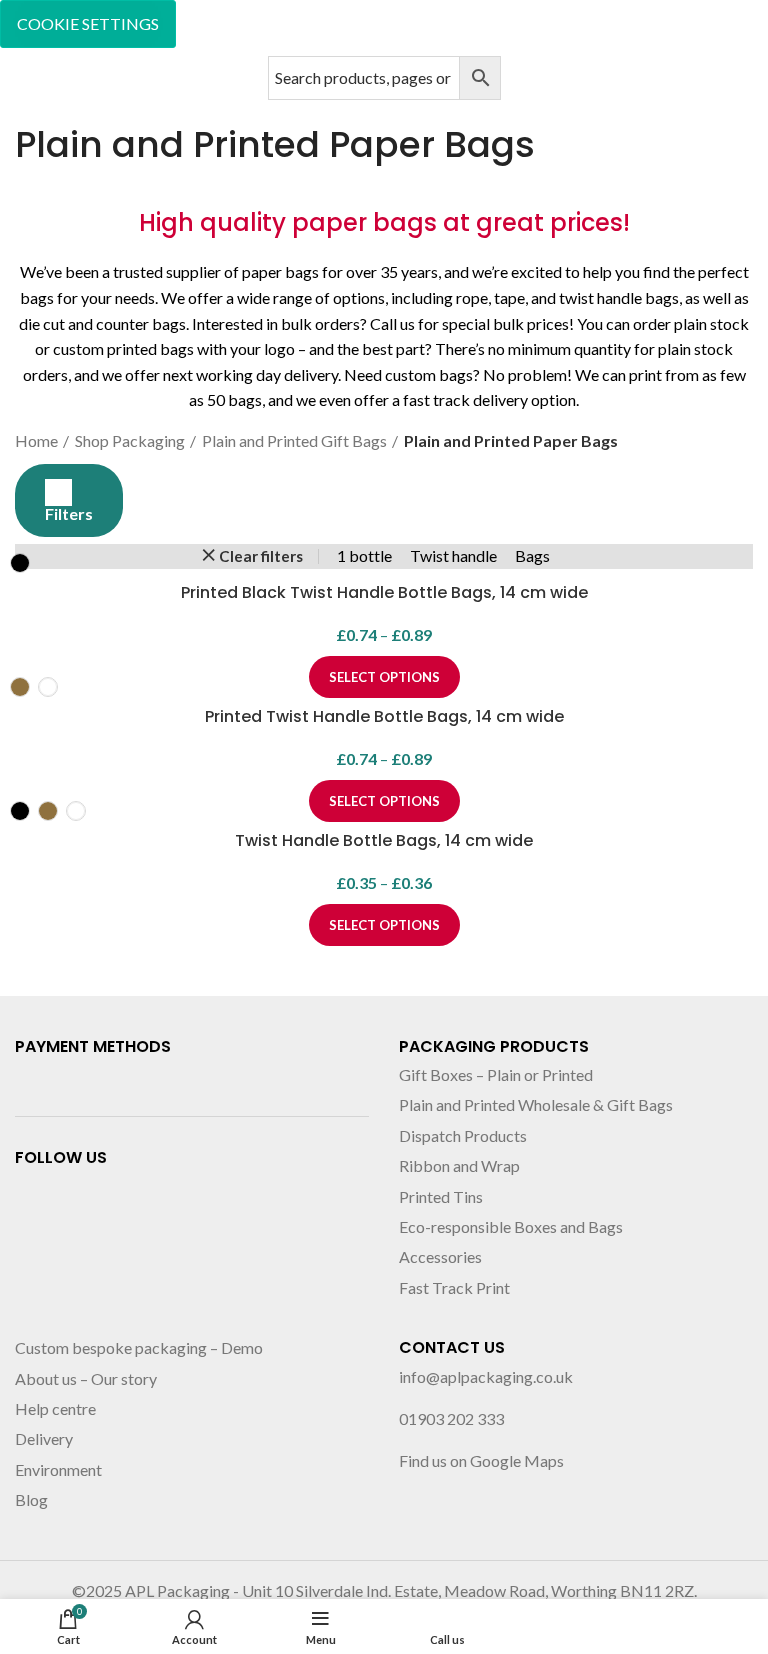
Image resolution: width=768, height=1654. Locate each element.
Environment (58, 1469)
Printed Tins (441, 1196)
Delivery (44, 1438)
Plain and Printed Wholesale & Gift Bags (536, 1104)
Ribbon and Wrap (459, 1165)
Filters (69, 513)
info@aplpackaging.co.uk (486, 1376)
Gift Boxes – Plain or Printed (496, 1074)
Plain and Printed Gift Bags (294, 440)
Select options (384, 925)
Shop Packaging (130, 440)
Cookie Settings (88, 23)
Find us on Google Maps (481, 1460)
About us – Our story (86, 1378)
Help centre (55, 1408)
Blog (31, 1499)
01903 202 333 (451, 1418)
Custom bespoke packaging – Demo (139, 1347)
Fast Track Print (454, 1287)
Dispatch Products (463, 1135)
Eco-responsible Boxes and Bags (511, 1226)
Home (36, 440)
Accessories (440, 1256)
